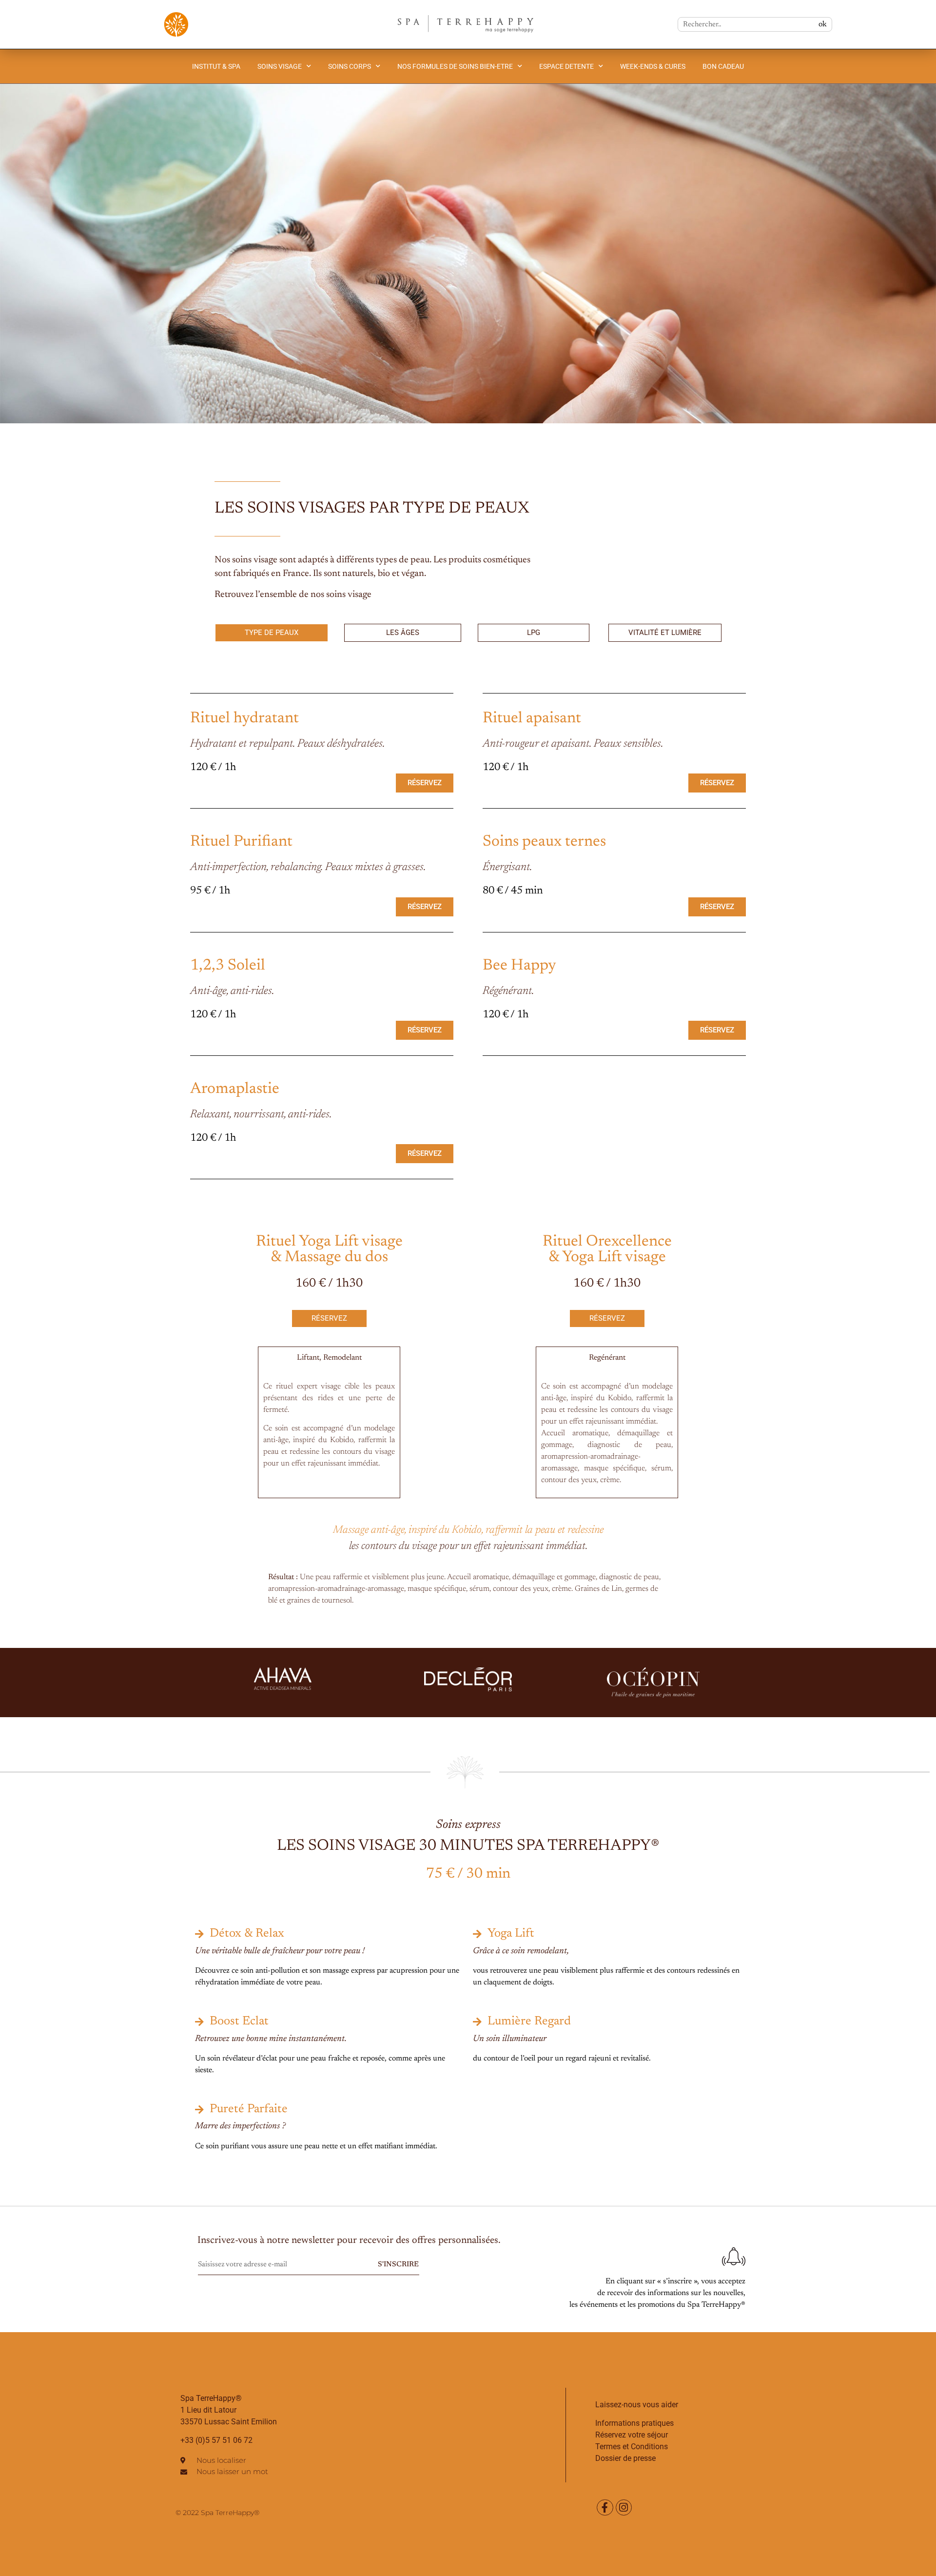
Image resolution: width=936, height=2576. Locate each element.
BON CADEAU (723, 66)
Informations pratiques (634, 2423)
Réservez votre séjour (632, 2435)
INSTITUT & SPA (216, 66)
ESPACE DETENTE (566, 66)
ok (823, 24)
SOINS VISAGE (280, 66)
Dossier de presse (625, 2458)
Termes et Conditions (632, 2447)
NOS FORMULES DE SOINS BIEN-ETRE (455, 66)
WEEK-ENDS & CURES (653, 66)
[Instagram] (624, 2508)
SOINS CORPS (350, 66)
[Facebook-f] (605, 2508)
